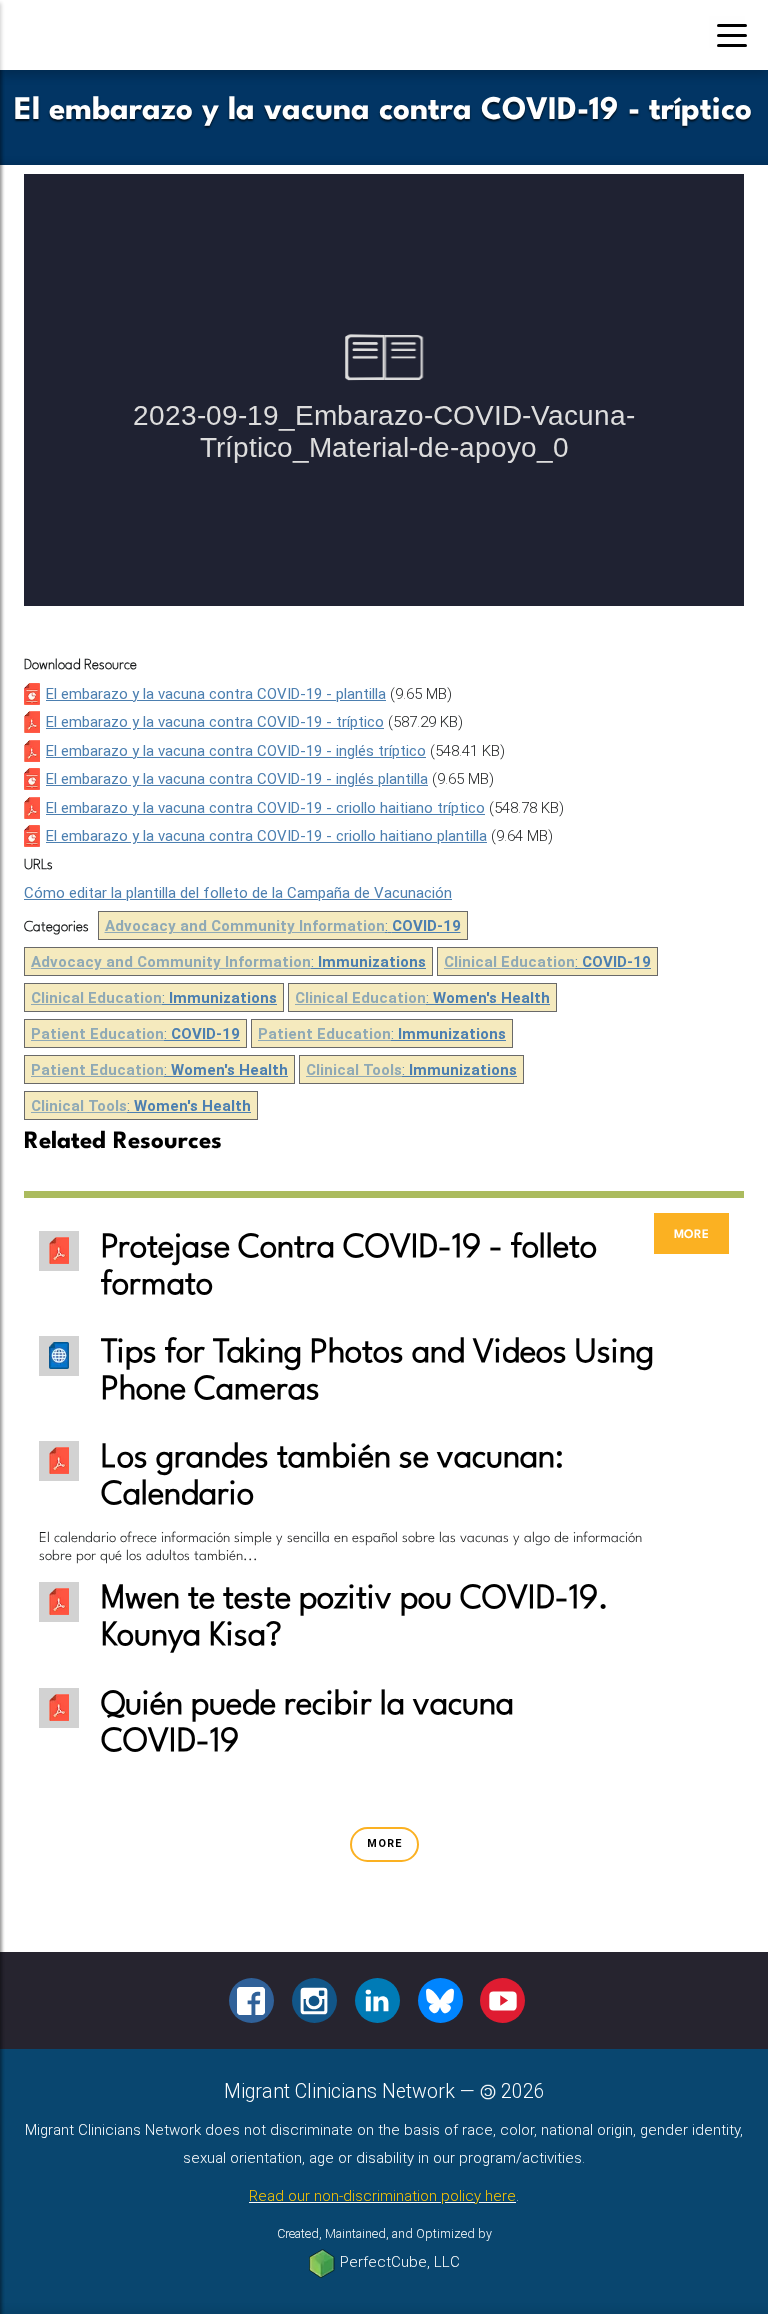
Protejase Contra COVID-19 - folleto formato (349, 1267)
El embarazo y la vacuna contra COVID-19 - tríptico (215, 722)
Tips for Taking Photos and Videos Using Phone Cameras (377, 1372)
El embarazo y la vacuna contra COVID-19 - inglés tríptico (236, 751)
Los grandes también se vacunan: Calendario (332, 1477)
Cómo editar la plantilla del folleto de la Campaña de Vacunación (238, 893)
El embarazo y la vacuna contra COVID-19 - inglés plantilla (237, 779)
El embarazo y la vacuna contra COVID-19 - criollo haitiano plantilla (266, 836)
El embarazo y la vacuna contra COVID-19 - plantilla (216, 694)
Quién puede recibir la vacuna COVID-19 (307, 1724)
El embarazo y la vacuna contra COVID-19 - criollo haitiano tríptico (265, 808)
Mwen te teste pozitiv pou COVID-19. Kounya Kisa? (355, 1618)
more (691, 1233)
